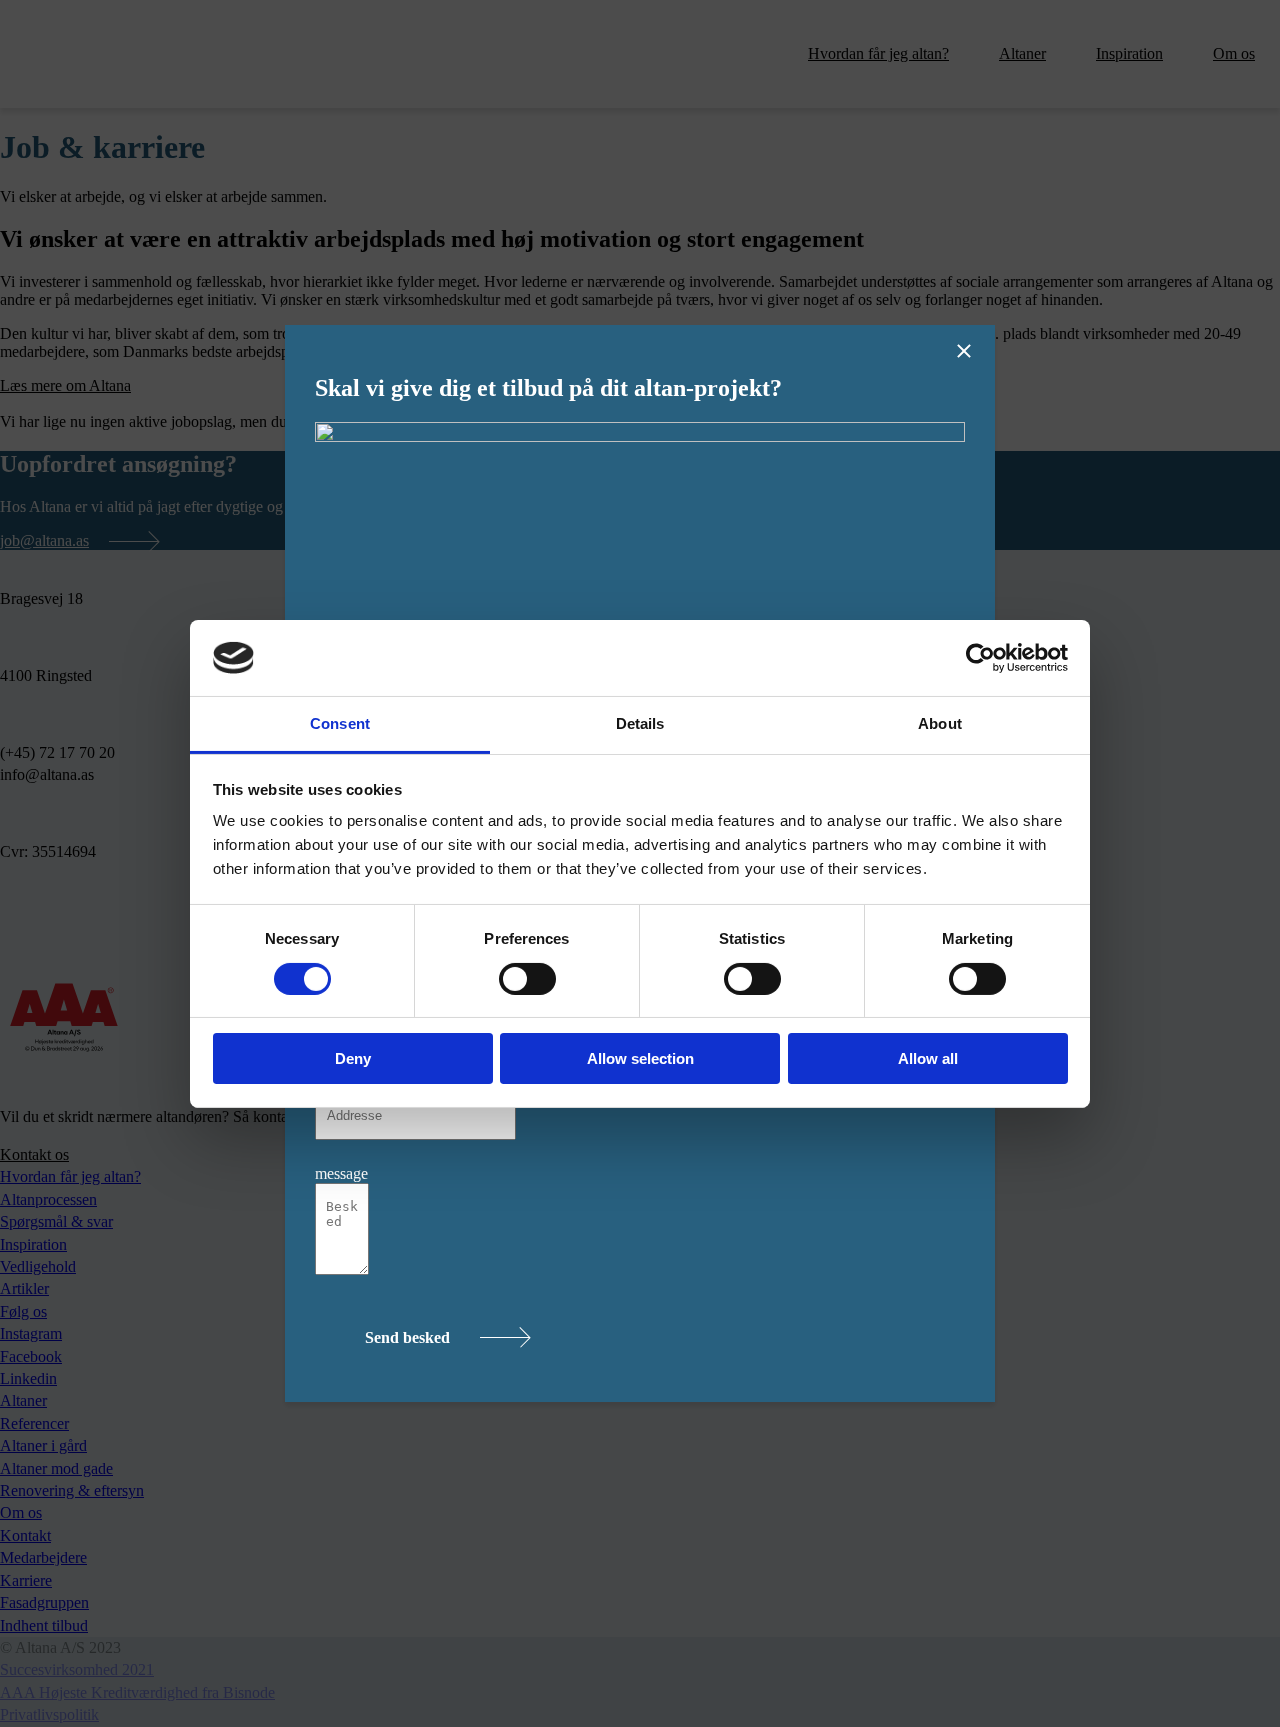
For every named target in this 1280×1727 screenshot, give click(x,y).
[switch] (527, 979)
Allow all (928, 1058)
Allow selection (640, 1058)
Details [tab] (640, 723)
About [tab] (940, 723)
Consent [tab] (340, 723)
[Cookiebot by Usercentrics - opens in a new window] (980, 658)
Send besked (407, 1337)
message (341, 1173)
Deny (353, 1058)
